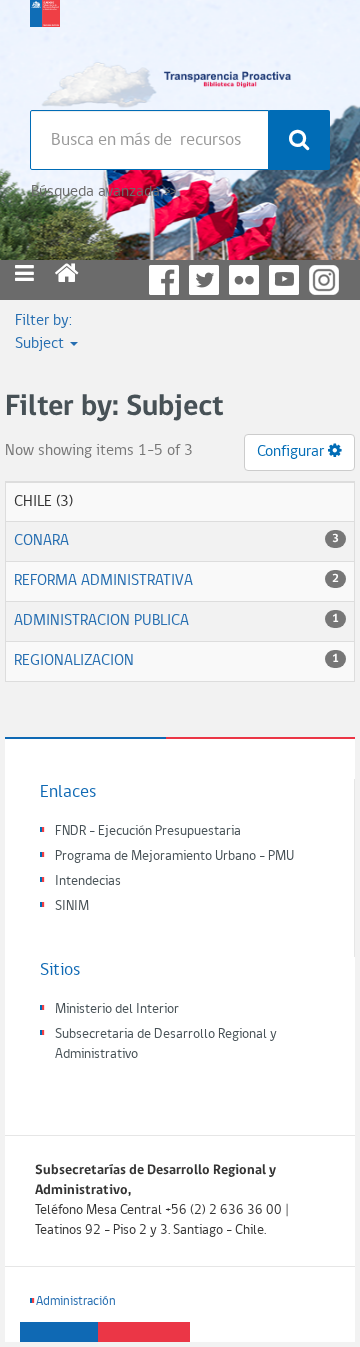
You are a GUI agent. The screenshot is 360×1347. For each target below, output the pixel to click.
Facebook (164, 280)
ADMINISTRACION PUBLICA (101, 621)
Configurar (292, 452)
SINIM (72, 906)
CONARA (41, 541)
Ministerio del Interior (117, 1009)
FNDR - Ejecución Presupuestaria (148, 831)
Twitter (204, 280)
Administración (76, 1301)
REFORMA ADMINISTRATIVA (103, 581)
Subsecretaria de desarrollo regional (45, 50)
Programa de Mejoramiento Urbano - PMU (174, 856)
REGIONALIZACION (74, 661)
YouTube (284, 280)
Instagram (324, 280)
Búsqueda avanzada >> (103, 192)
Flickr (244, 280)
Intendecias (88, 881)
